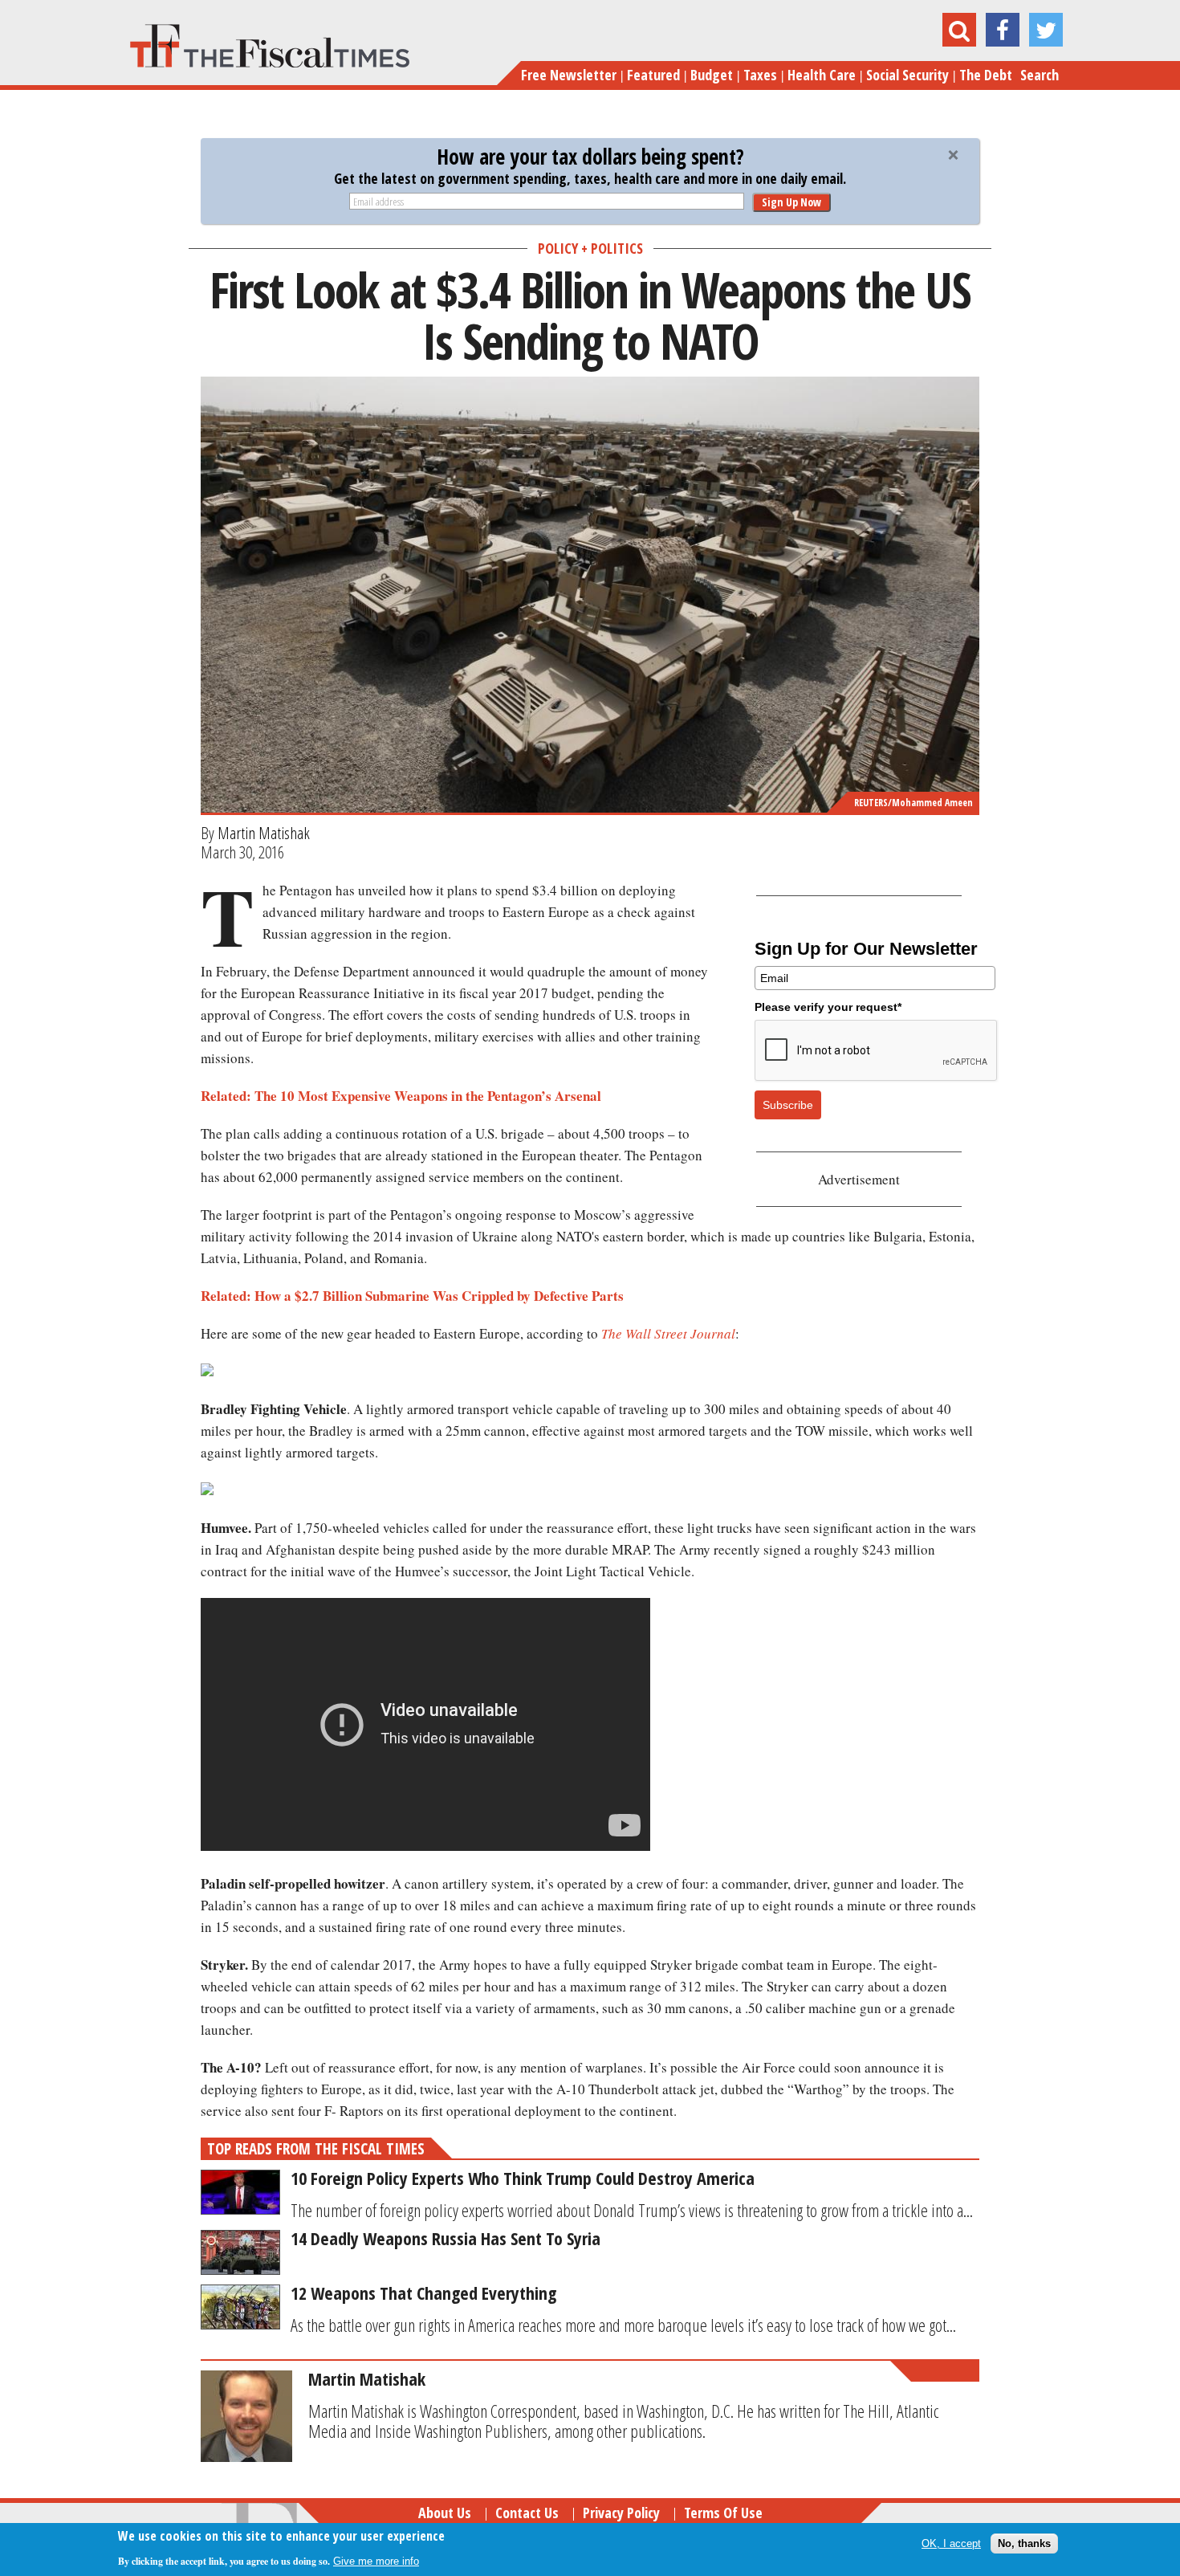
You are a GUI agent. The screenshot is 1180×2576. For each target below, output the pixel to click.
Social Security (907, 75)
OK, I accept (951, 2543)
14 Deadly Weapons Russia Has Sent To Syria (446, 2238)
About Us (445, 2513)
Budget (712, 75)
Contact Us (527, 2513)
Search (1040, 75)
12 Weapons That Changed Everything (423, 2293)
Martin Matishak (264, 833)
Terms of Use (723, 2513)
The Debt (986, 75)
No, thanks (1024, 2543)
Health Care (822, 75)
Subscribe (788, 1105)
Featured (653, 75)
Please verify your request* (828, 1007)
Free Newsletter (569, 75)
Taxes (760, 75)
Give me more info (376, 2561)
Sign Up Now (791, 202)
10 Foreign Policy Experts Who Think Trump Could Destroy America (523, 2178)
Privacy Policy (621, 2513)
